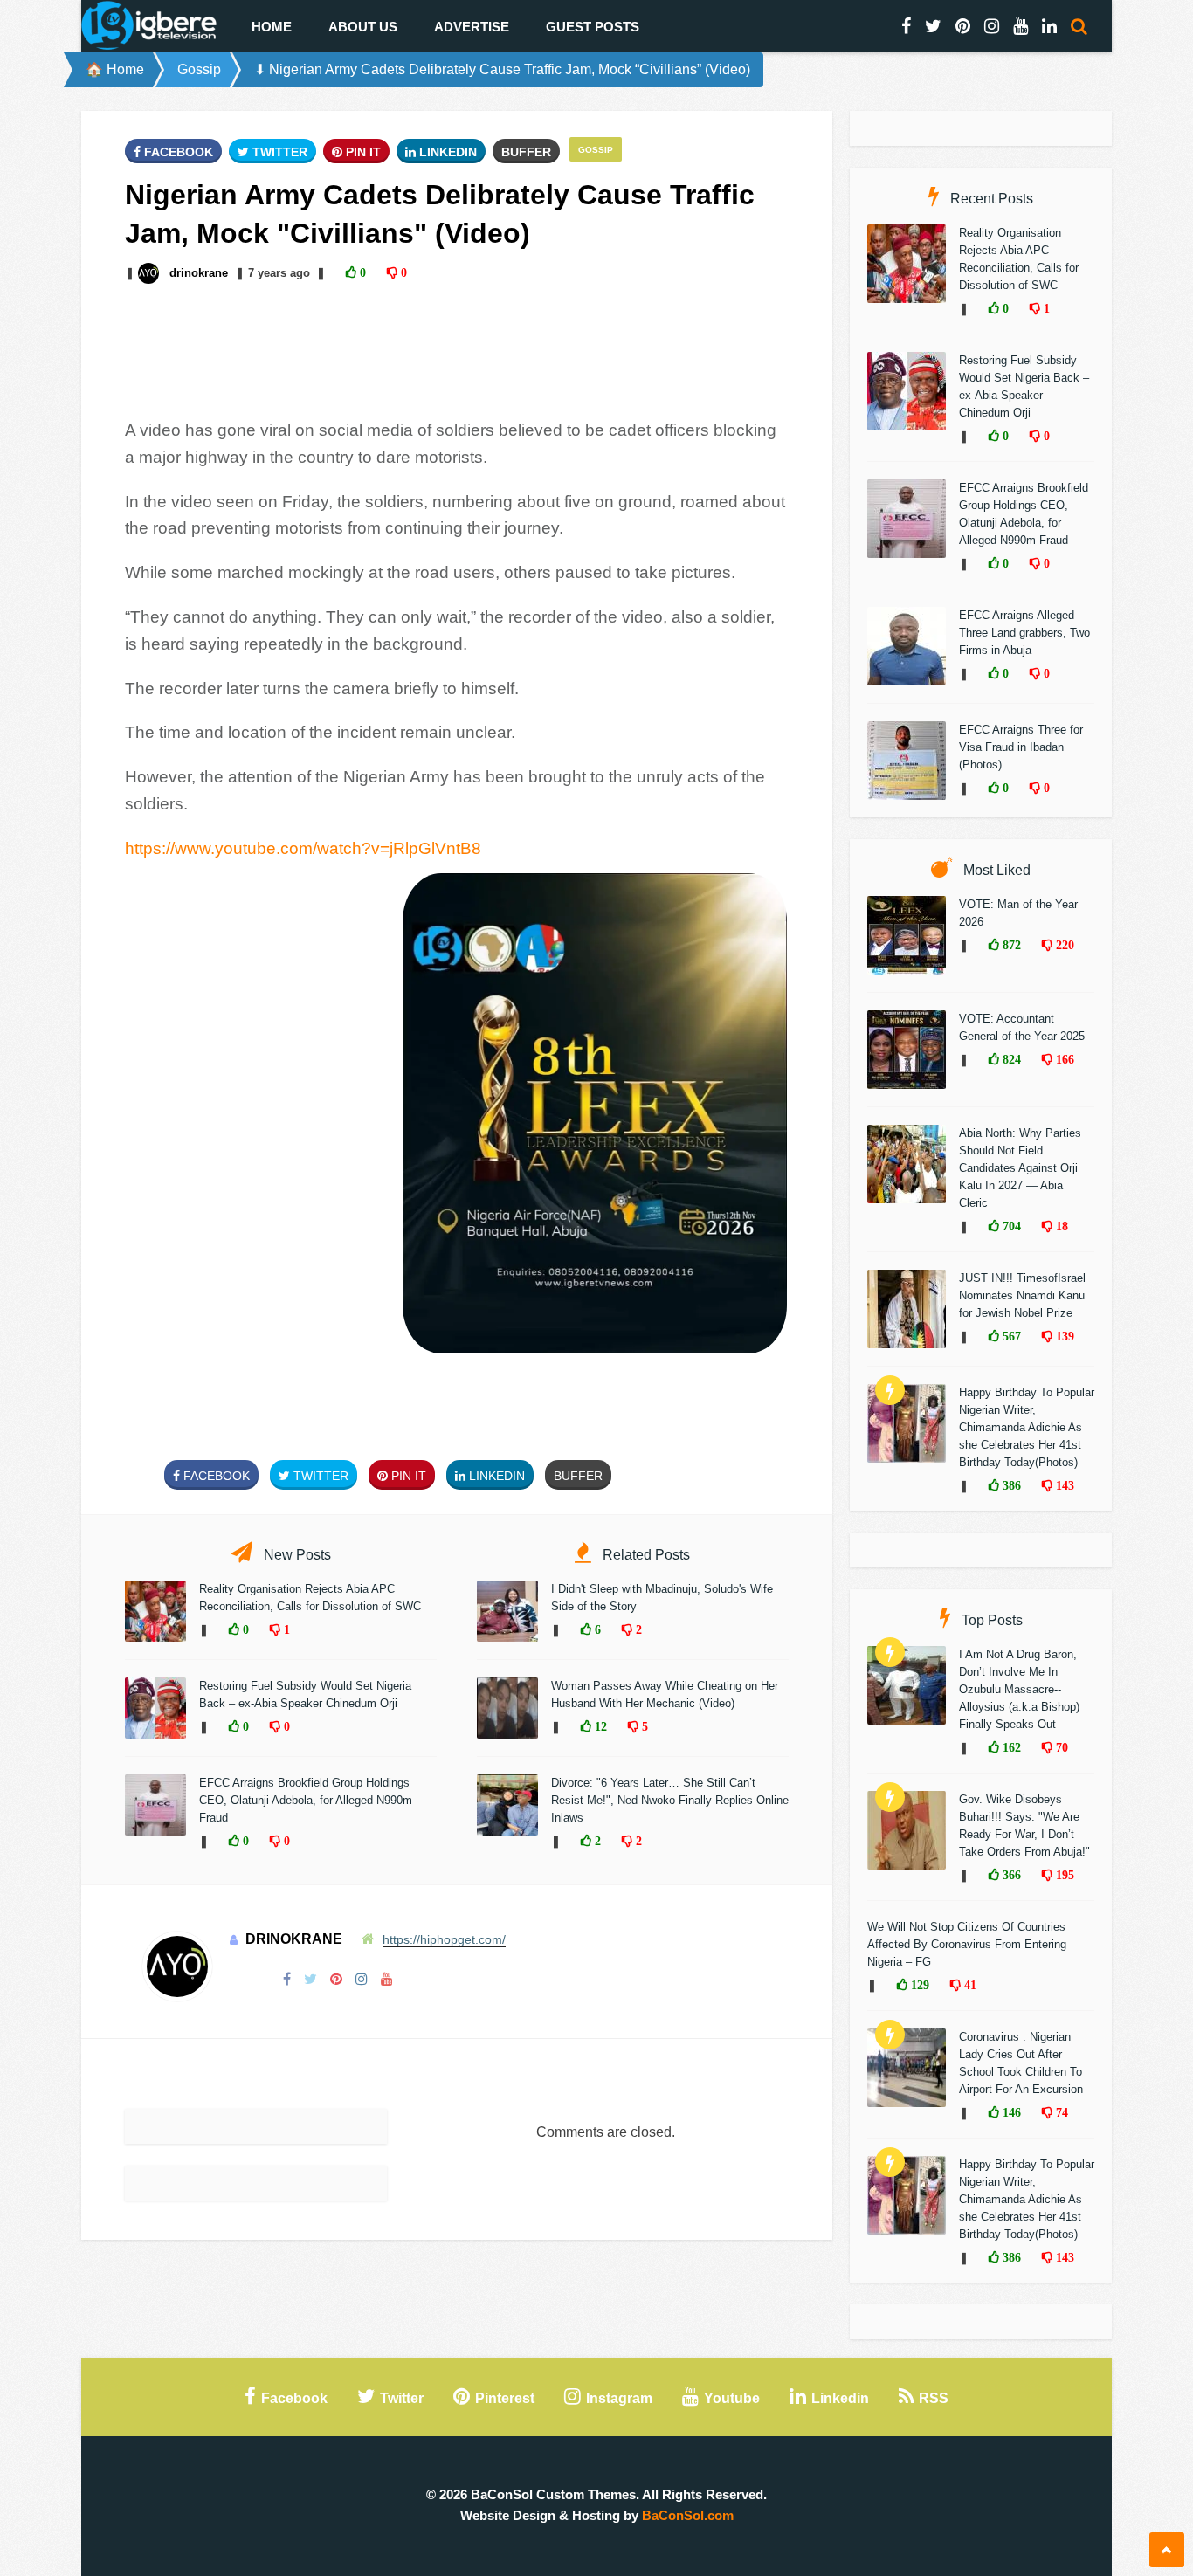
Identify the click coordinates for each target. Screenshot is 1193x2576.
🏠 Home (115, 69)
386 (1010, 1485)
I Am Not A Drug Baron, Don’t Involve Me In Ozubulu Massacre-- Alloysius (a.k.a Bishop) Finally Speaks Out (1019, 1689)
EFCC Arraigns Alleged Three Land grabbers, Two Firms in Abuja (1024, 633)
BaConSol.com (688, 2515)
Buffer (526, 152)
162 (1010, 1747)
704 (1010, 1226)
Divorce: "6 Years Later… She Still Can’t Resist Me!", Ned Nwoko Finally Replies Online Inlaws (670, 1800)
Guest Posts (593, 27)
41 (969, 1985)
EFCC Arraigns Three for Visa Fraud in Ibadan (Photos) (1021, 747)
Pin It (362, 152)
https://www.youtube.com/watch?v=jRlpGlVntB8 (303, 848)
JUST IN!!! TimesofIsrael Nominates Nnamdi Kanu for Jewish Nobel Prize (1022, 1295)
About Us (363, 27)
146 (1010, 2112)
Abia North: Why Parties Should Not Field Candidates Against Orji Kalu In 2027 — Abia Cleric (1020, 1168)
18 (1060, 1226)
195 (1063, 1875)
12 (599, 1726)
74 (1060, 2112)
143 (1063, 1485)
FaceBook (177, 152)
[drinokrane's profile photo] (150, 273)
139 (1063, 1336)
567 (1010, 1336)
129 (918, 1985)
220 (1063, 945)
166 (1063, 1059)
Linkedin (446, 152)
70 (1060, 1747)
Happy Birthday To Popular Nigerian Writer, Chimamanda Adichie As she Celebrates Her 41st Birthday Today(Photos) (1027, 1427)
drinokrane (199, 273)
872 (1010, 945)
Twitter (278, 152)
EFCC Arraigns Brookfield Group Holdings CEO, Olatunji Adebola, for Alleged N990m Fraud (306, 1800)
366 (1010, 1875)
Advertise (472, 27)
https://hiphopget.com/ (444, 1939)
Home (272, 27)
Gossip (199, 69)
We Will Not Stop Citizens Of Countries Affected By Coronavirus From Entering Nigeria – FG (967, 1944)
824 (1010, 1059)
